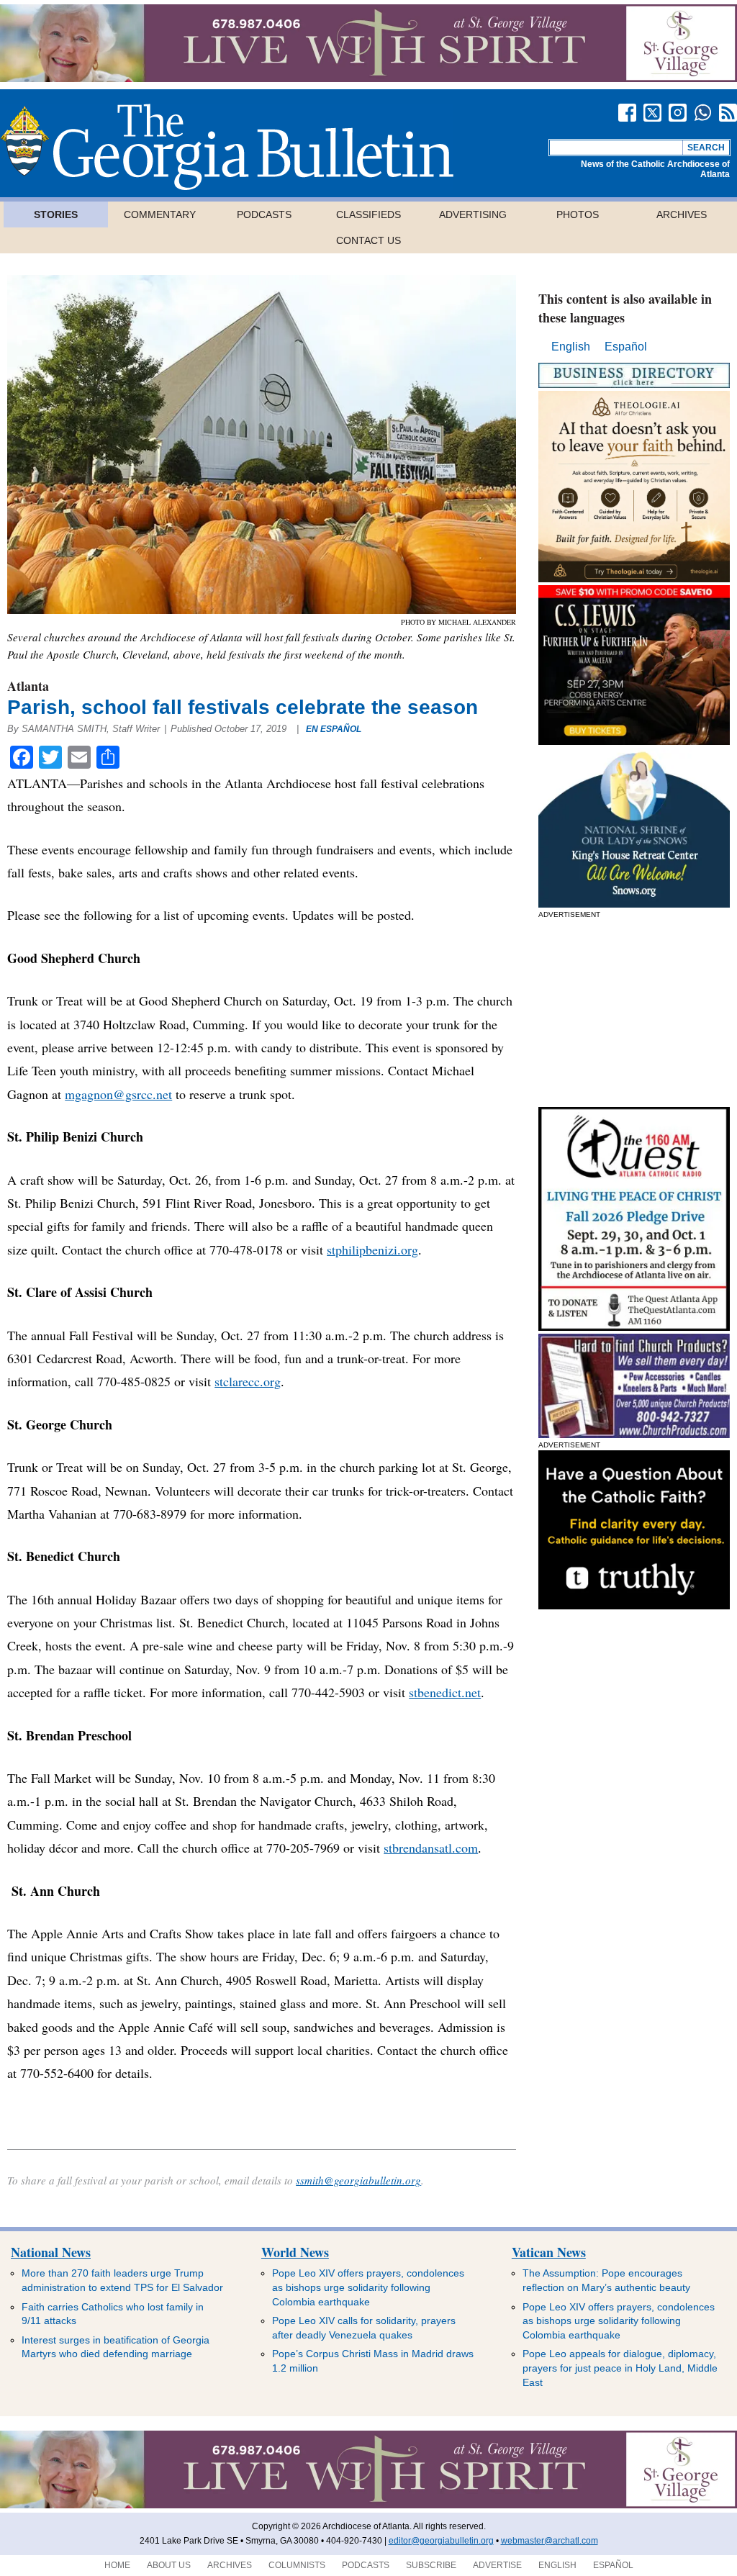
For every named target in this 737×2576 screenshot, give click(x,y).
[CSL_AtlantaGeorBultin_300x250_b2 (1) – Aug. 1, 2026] (634, 741)
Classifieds (368, 214)
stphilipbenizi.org (372, 1249)
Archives (682, 214)
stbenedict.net (445, 1692)
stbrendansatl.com (431, 1848)
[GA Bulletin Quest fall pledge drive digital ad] (634, 1327)
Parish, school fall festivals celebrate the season (243, 707)
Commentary (160, 214)
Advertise (497, 2565)
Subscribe (431, 2565)
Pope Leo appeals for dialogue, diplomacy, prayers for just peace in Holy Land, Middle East (620, 2368)
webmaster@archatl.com (550, 2541)
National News (51, 2252)
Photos (578, 214)
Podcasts (264, 214)
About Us (169, 2565)
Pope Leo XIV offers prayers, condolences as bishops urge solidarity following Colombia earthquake (368, 2287)
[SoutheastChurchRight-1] (634, 1434)
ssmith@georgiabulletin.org (358, 2180)
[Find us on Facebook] (627, 113)
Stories (56, 214)
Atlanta (28, 686)
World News (295, 2252)
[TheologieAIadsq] (634, 578)
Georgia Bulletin (227, 147)
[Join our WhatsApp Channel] (703, 113)
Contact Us (368, 240)
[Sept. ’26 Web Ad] (634, 904)
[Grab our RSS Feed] (728, 113)
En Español (334, 729)
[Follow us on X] (652, 113)
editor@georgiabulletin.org (441, 2541)
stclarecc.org (248, 1381)
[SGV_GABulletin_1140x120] (368, 78)
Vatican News (549, 2252)
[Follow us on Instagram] (678, 113)
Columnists (297, 2565)
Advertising (473, 214)
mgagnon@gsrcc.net (118, 1094)
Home (117, 2565)
